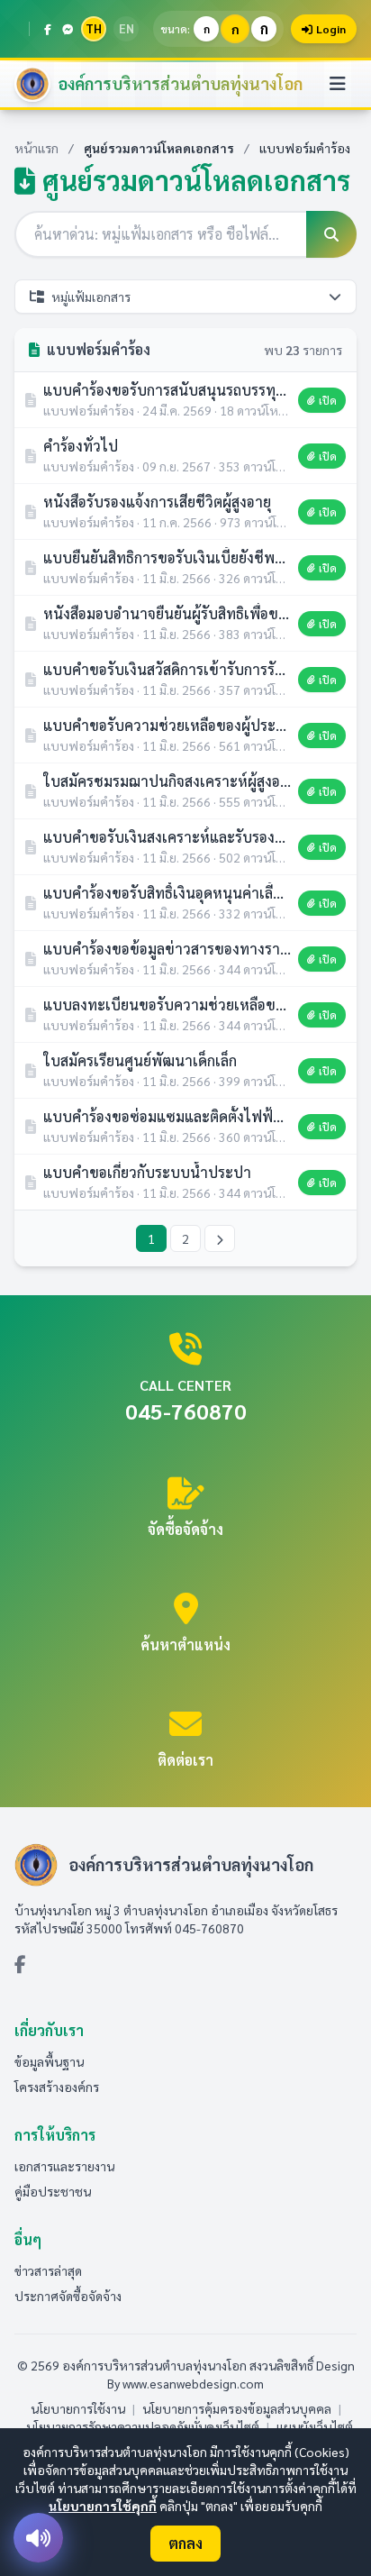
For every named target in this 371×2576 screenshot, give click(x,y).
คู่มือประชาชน (53, 2191)
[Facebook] (48, 29)
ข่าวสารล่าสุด (48, 2270)
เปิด (328, 400)
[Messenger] (68, 29)
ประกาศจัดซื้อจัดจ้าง (68, 2296)
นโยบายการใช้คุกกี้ (103, 2506)
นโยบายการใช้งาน (78, 2408)
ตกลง (185, 2543)
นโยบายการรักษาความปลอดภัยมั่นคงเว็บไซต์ (143, 2426)
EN (127, 28)
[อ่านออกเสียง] (38, 2538)
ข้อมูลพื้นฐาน (49, 2061)
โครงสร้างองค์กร (57, 2087)
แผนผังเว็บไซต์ (315, 2426)
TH (94, 28)
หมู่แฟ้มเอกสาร (91, 297)
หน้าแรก (36, 148)
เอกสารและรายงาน (64, 2166)
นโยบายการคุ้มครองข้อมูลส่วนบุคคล (237, 2408)
